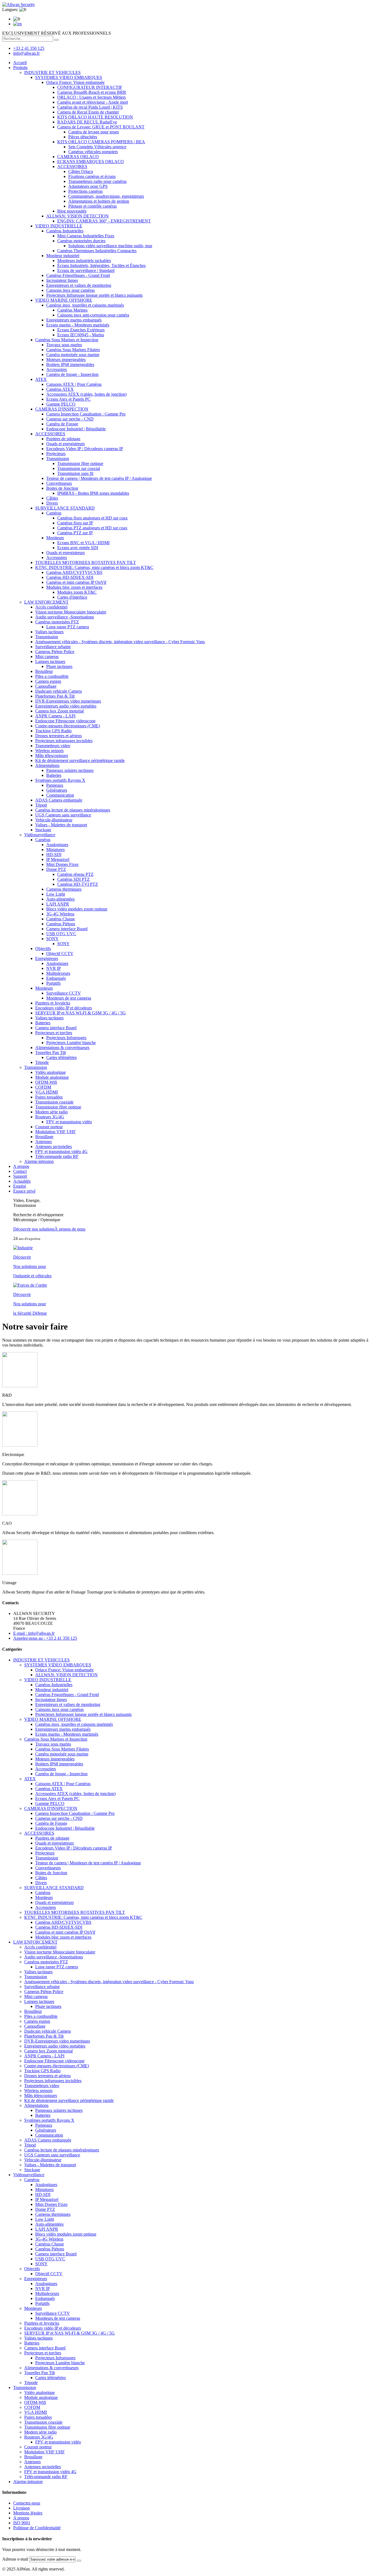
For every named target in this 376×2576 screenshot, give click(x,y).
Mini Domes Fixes (62, 864)
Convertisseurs (59, 483)
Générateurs (57, 790)
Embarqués (56, 978)
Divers (52, 503)
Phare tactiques (59, 666)
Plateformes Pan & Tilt (55, 696)
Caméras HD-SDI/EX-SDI (70, 577)
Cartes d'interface (72, 597)
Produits (20, 68)
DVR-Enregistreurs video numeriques (68, 701)
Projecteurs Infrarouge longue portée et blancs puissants (94, 295)
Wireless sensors (49, 751)
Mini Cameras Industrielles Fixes (86, 236)
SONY (52, 939)
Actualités (22, 1181)
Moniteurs (55, 538)
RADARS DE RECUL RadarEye (87, 122)
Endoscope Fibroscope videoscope (65, 721)
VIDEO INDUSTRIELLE (59, 226)
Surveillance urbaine (53, 647)
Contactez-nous (27, 2503)
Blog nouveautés (72, 211)
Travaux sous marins (64, 345)
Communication (60, 795)
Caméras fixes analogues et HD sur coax (92, 518)
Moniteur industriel (63, 256)
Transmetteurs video (53, 746)
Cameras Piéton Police (55, 652)
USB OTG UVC (61, 934)
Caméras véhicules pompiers (93, 152)
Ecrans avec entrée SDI (78, 548)
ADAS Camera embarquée (59, 800)
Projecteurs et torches (54, 1033)
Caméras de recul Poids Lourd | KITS (90, 107)
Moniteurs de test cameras (69, 998)
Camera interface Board (67, 929)
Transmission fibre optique (80, 463)
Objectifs (43, 949)
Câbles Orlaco (81, 171)
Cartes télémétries (62, 1057)
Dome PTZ (56, 869)
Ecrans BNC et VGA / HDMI (83, 543)
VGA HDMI (47, 1092)
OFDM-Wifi (46, 1082)
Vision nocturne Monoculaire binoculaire (71, 612)
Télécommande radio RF (57, 1156)
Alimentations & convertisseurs (62, 1048)
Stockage (43, 830)
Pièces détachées (83, 137)
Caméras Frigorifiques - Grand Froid (78, 275)
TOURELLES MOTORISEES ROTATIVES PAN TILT (86, 562)
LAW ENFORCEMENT (46, 602)
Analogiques (57, 845)
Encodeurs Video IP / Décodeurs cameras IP (85, 449)
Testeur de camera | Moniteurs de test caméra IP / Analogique (99, 478)
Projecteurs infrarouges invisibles (64, 741)
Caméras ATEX (60, 389)
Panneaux (55, 785)
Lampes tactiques (50, 661)
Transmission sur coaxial (79, 468)
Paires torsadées (49, 1097)
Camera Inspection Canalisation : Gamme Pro (86, 414)
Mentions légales (28, 2513)
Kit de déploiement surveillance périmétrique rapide (80, 760)
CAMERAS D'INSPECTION (62, 409)
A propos (21, 1166)
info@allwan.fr (26, 53)
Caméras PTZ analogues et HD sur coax (92, 528)
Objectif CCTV (60, 953)
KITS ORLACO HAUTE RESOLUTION (95, 117)
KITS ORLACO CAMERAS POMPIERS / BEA (101, 142)
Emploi (20, 1186)
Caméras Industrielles (65, 231)
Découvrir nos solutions (34, 1229)
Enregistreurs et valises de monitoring (79, 285)
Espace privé (24, 1191)
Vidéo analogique (51, 1072)
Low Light (56, 894)
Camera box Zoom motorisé (60, 711)
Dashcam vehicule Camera (58, 691)
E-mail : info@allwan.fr (34, 1633)
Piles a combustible (52, 676)
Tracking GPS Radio (53, 731)
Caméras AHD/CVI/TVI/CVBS (74, 572)
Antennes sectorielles (54, 1147)
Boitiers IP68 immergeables (70, 364)
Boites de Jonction (62, 488)
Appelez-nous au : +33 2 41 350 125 (45, 1638)
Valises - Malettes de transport (61, 825)
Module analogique (52, 1077)
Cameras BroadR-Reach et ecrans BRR (92, 92)
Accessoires (57, 369)
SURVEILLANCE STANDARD (65, 508)
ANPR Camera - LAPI (55, 716)
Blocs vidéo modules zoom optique (77, 909)
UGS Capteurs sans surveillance (63, 815)
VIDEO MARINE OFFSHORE (64, 300)
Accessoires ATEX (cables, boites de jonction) (86, 394)
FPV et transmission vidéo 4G (61, 1151)
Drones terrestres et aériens (58, 736)
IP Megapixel (58, 859)
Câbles (52, 498)
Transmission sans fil (75, 473)
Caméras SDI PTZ (73, 879)
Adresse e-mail (15, 2559)
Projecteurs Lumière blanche (71, 1043)
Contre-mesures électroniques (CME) (68, 726)
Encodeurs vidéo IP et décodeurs (64, 1008)
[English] (17, 24)
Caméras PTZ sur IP (75, 533)
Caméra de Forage (62, 424)
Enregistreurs (47, 958)
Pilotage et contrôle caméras (92, 206)
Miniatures (55, 850)
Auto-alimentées (60, 899)
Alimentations (47, 765)
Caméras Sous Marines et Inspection (67, 340)
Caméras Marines (72, 310)
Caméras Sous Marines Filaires (73, 350)
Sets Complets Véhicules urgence (97, 147)
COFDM (43, 1087)
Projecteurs (56, 454)
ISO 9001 (22, 2523)
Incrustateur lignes (62, 280)
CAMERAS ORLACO (78, 157)
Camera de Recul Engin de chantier (88, 112)
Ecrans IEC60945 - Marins (81, 335)
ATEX (41, 379)
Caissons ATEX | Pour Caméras (74, 384)
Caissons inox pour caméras (70, 290)
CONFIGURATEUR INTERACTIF (90, 87)
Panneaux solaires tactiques (70, 770)
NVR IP (54, 968)
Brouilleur (44, 671)
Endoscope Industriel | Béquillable (76, 429)
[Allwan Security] (19, 5)
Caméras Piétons (61, 924)
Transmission (58, 459)
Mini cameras (47, 657)
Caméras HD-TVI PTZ (78, 884)
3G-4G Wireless (60, 914)
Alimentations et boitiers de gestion (99, 201)
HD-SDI (54, 854)
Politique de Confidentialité (37, 2528)
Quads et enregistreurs (66, 444)
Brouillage (44, 1137)
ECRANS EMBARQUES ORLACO (91, 162)
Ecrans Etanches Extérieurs (81, 330)
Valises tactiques (49, 632)
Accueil (20, 63)
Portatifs (53, 983)
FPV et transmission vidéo (69, 1122)
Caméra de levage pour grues (94, 132)
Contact (20, 1171)
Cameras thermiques (64, 889)
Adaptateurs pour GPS (88, 186)
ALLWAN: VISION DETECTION (77, 216)
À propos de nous (70, 1229)
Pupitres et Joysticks (53, 1003)
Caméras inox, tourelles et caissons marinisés (85, 305)
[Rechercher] (56, 40)
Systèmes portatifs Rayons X (60, 780)
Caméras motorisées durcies (81, 241)
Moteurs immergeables (66, 360)
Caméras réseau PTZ (75, 874)
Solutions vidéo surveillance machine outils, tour (110, 246)
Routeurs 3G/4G (50, 1117)
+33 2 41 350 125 (29, 48)
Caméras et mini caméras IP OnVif (76, 582)
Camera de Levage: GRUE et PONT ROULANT (101, 127)
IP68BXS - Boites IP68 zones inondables (93, 493)
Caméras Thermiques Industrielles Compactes (97, 251)
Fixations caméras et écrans (92, 176)
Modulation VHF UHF (55, 1132)
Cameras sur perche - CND (70, 419)
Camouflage (46, 686)
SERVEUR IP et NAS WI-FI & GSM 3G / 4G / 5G (81, 1013)
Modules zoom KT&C (77, 592)
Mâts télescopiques (52, 756)
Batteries (54, 775)
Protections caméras (85, 191)
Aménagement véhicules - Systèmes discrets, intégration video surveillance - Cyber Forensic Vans (120, 642)
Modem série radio (51, 1112)
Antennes (43, 1142)
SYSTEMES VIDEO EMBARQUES (69, 77)
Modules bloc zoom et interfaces (74, 587)
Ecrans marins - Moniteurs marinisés (78, 325)
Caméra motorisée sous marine (73, 355)
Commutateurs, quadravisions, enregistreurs (106, 196)
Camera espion (48, 681)
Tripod (41, 805)
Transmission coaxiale (54, 1102)
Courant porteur (49, 1127)
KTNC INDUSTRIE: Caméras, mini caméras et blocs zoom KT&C (94, 567)
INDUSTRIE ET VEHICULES (52, 72)
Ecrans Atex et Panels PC (68, 399)
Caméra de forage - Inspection (72, 374)
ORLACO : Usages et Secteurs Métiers (92, 97)
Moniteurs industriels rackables (84, 261)
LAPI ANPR (58, 904)
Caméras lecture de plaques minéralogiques (73, 810)
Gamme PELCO (61, 404)
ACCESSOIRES (72, 166)
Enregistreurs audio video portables (66, 706)
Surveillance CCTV (64, 993)
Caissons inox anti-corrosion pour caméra (93, 315)
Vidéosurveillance (40, 835)
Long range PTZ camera (68, 627)
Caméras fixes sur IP (75, 523)
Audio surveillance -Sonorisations (65, 617)
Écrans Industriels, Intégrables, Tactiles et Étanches (101, 265)
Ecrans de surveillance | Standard (86, 270)
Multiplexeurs (58, 973)
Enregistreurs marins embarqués (74, 320)
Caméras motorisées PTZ (57, 622)
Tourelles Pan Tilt (51, 1052)
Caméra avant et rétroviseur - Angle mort (93, 102)
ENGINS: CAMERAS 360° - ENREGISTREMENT (104, 221)
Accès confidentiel (51, 607)
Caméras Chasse (61, 919)
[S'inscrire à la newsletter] (79, 2561)
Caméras (54, 513)
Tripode (42, 1062)
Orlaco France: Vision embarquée (75, 82)
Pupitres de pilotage (63, 439)
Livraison (21, 2508)
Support (20, 1176)
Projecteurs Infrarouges (66, 1038)
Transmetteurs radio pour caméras (97, 181)
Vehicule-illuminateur (54, 820)
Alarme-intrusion (39, 1161)
